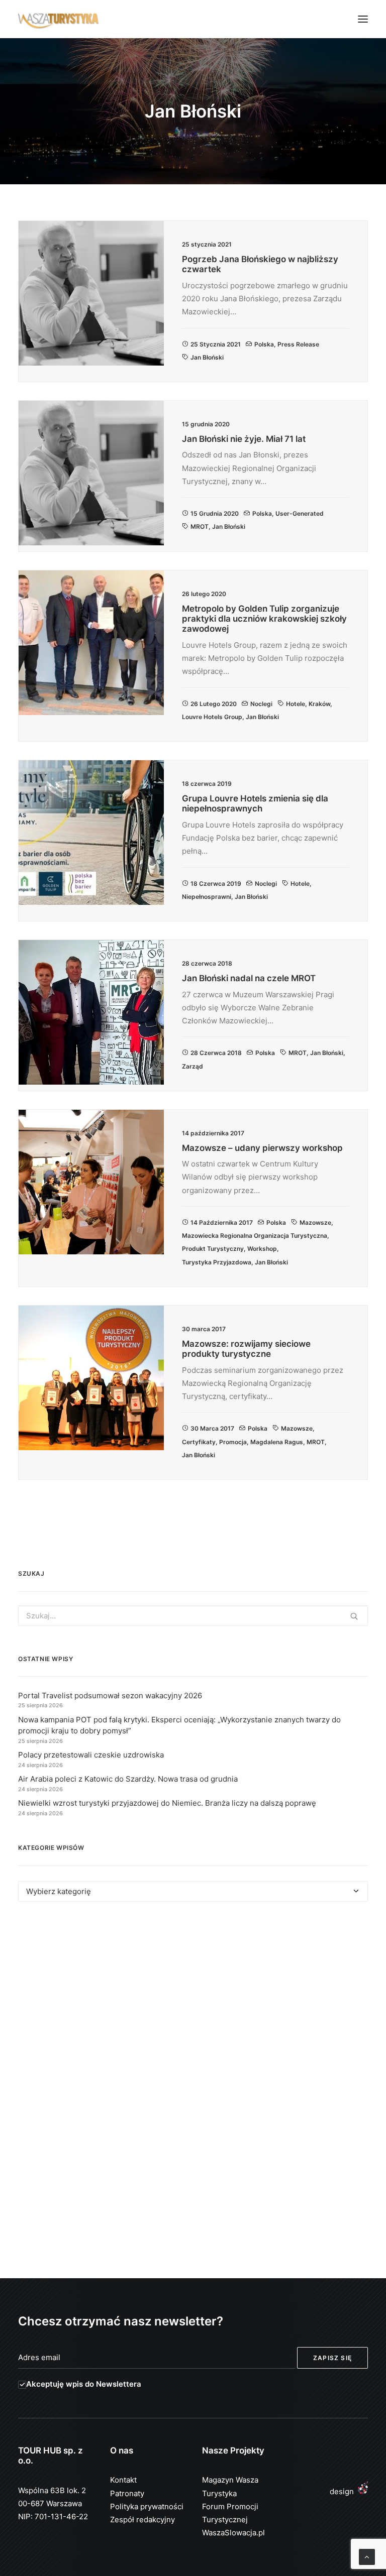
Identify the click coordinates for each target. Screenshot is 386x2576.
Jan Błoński (207, 357)
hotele (296, 704)
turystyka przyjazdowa (217, 1262)
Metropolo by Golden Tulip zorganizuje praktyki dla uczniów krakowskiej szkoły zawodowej (264, 619)
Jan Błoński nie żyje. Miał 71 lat (244, 439)
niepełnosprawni (207, 897)
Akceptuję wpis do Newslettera (84, 2384)
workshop (262, 1249)
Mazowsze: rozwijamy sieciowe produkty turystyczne (246, 1349)
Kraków (319, 704)
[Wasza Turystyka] (59, 19)
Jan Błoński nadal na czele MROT (249, 978)
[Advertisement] (193, 2002)
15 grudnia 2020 (215, 513)
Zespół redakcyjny (142, 2520)
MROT (200, 526)
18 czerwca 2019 (216, 884)
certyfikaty (199, 1442)
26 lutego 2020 (214, 704)
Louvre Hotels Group (212, 717)
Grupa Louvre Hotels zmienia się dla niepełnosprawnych (255, 803)
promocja (233, 1442)
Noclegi (261, 704)
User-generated (300, 513)
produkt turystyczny (213, 1249)
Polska (264, 344)
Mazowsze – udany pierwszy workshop (262, 1148)
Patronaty (127, 2493)
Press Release (298, 344)
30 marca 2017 (212, 1428)
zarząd (192, 1066)
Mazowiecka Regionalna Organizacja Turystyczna (255, 1236)
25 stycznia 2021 (216, 344)
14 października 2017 (222, 1222)
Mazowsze (315, 1222)
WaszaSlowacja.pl (233, 2533)
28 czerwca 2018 (216, 1053)
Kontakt (123, 2480)
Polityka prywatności (147, 2506)
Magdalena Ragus (277, 1442)
